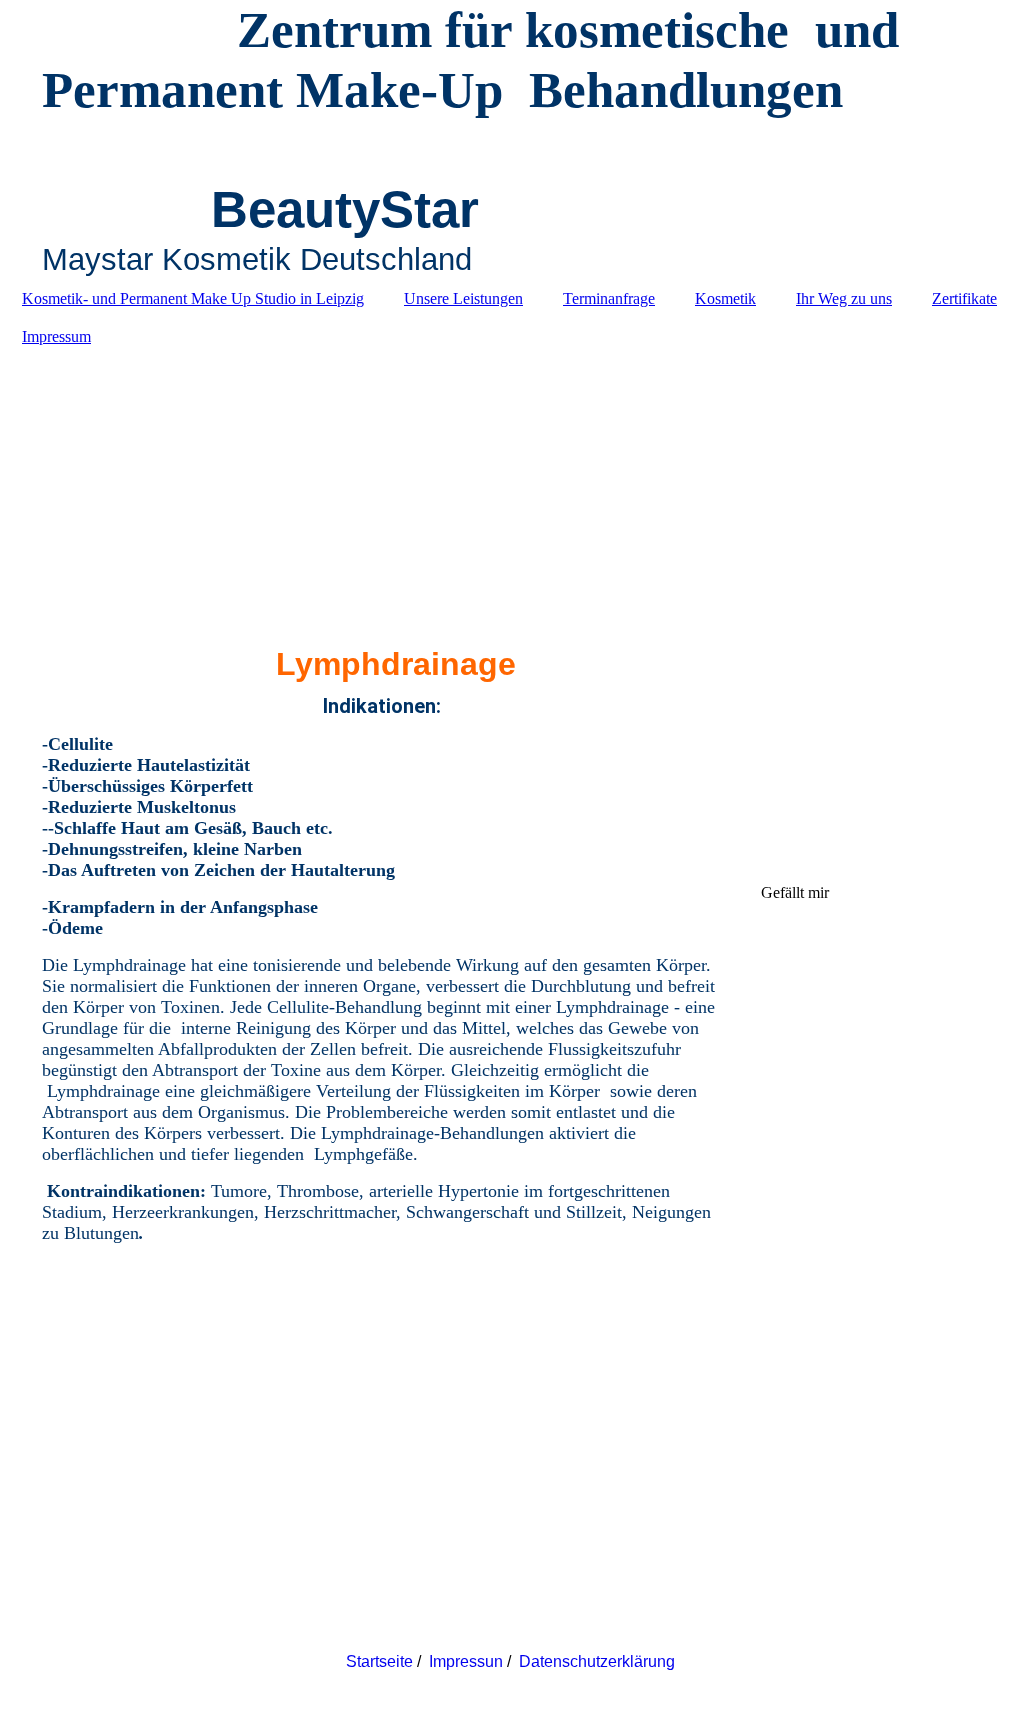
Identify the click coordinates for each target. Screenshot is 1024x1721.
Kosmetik (725, 298)
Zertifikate (964, 298)
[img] (512, 486)
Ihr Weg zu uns (844, 298)
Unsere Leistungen (463, 298)
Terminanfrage (609, 298)
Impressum (56, 336)
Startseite (379, 1661)
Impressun (466, 1661)
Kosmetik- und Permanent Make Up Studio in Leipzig (193, 298)
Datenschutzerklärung (599, 1661)
